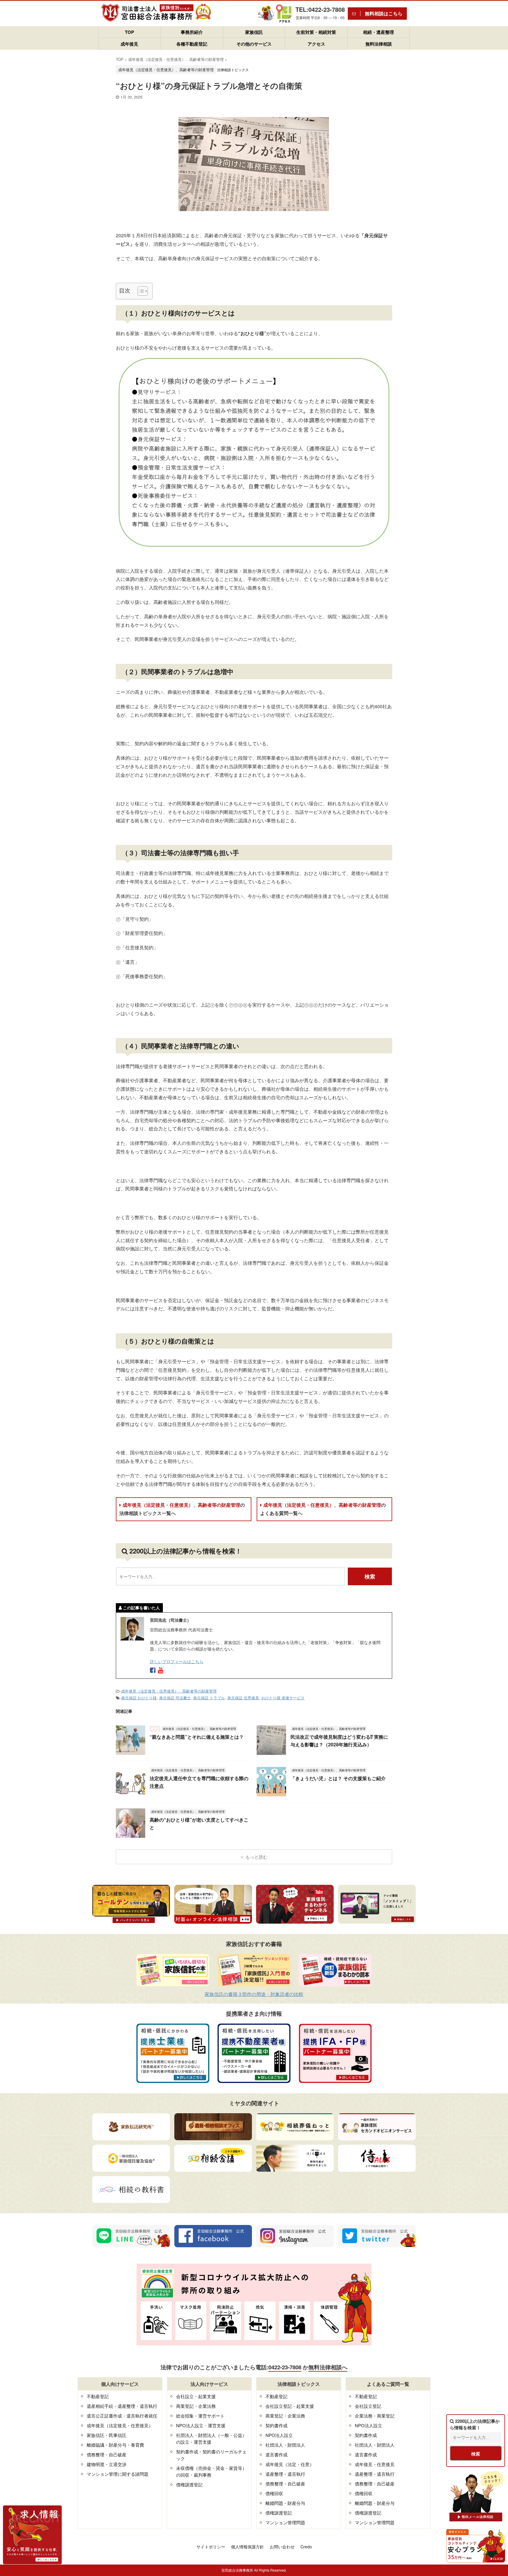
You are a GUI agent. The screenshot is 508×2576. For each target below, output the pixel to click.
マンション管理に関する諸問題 (118, 2474)
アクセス (316, 44)
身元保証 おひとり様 (139, 1698)
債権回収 (274, 2493)
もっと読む (256, 1857)
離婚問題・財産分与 (285, 2503)
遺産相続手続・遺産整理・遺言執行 (122, 2406)
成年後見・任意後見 (375, 2464)
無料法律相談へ (328, 2367)
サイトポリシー (211, 2547)
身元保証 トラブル (209, 1698)
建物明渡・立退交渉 (107, 2464)
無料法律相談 (379, 44)
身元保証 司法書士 (175, 1698)
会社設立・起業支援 (196, 2396)
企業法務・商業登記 (375, 2416)
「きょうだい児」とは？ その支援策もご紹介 (338, 1778)
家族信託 (254, 32)
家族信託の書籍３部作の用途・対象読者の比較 (254, 1994)
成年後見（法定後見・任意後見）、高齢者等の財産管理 (182, 1509)
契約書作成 (276, 2425)
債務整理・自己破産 (107, 2454)
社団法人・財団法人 (285, 2445)
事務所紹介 (192, 32)
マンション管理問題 (285, 2522)
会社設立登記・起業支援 (290, 2406)
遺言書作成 (276, 2454)
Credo (306, 2547)
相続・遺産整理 (379, 32)
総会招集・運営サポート (200, 2416)
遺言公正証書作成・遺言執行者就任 (122, 2416)
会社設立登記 (368, 2406)
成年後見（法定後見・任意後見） (120, 2425)
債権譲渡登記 (189, 2484)
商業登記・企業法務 (196, 2406)
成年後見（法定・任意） (290, 2464)
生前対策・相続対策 (316, 32)
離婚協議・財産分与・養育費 (115, 2445)
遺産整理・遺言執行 (285, 2474)
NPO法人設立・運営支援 (201, 2425)
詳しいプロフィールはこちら (177, 1661)
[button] (140, 291)
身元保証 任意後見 (243, 1698)
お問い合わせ (282, 2547)
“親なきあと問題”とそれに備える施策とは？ (197, 1737)
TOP (129, 32)
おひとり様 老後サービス (283, 1698)
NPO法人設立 (279, 2435)
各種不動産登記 (192, 44)
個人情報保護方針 (248, 2547)
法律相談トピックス (233, 70)
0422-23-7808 (285, 2367)
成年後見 (129, 44)
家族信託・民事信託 (107, 2435)
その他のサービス (254, 44)
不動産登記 (98, 2396)
